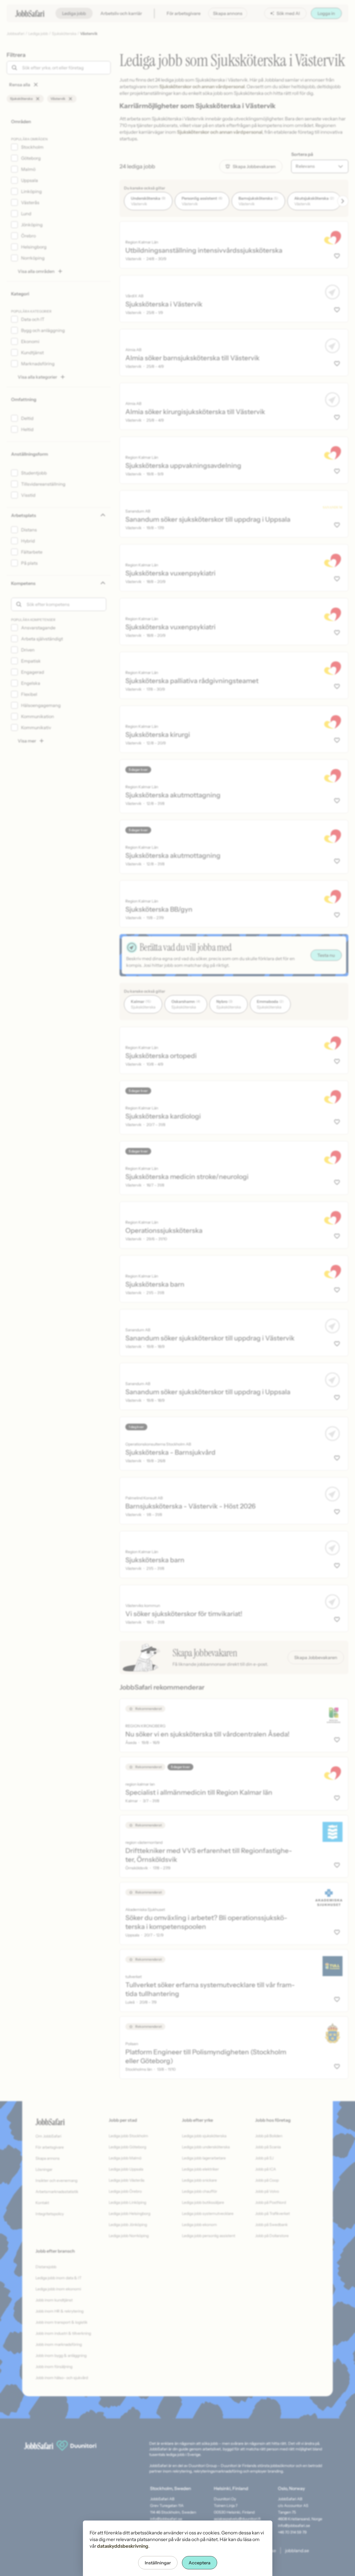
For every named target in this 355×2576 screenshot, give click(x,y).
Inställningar (158, 2563)
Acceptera (200, 2563)
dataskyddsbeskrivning (123, 2546)
